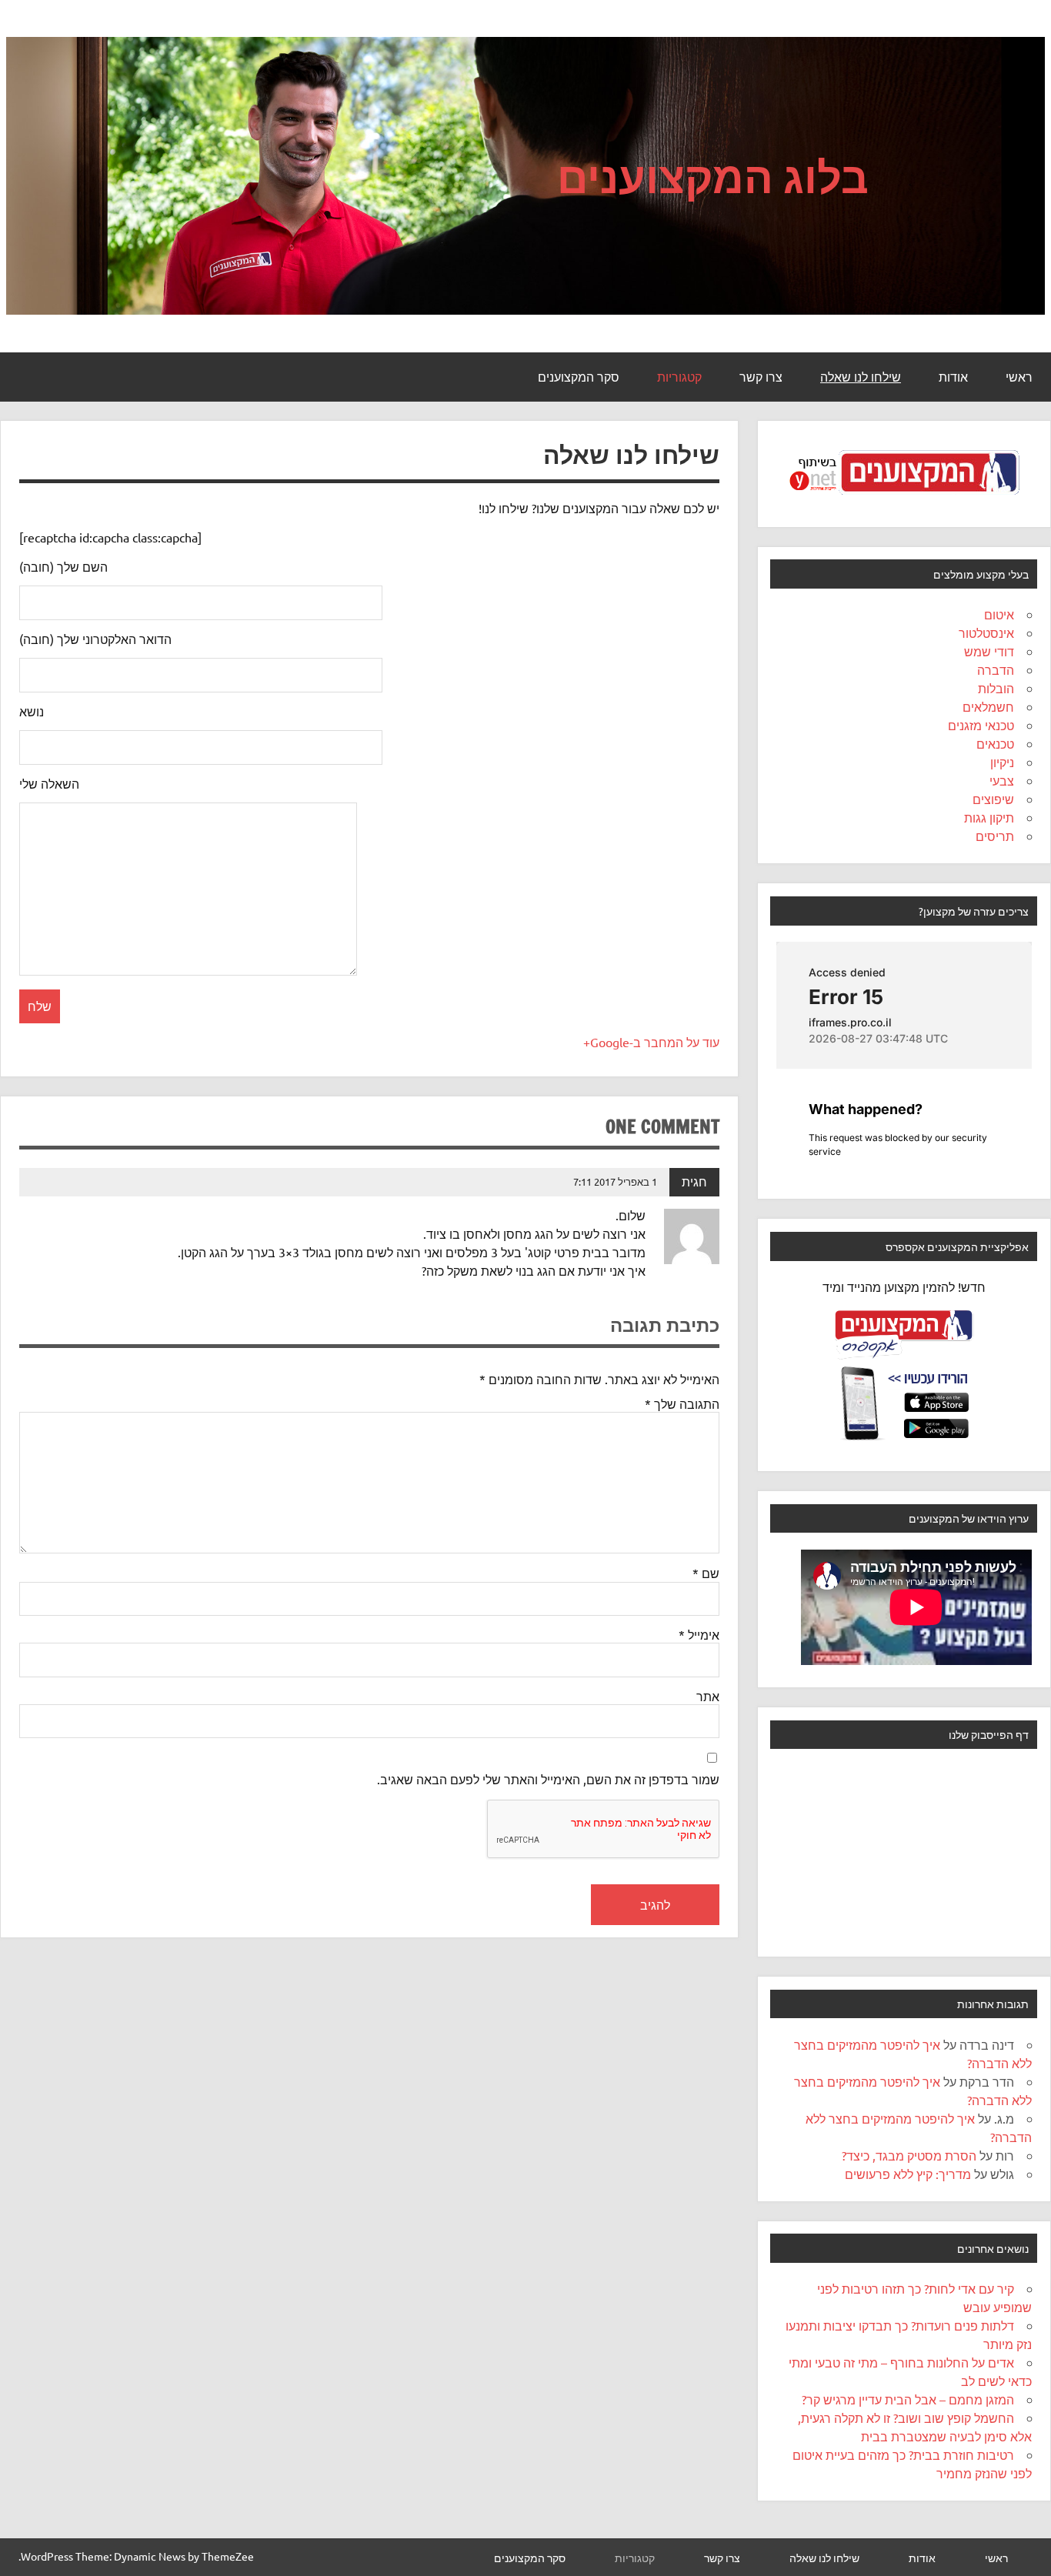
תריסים (995, 836)
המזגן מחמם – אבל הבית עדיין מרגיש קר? (908, 2399)
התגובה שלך (682, 1403)
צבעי (1002, 780)
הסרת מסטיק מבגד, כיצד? (909, 2155)
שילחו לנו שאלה (861, 377)
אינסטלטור (986, 632)
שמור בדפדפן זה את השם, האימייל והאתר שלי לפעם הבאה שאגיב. (548, 1779)
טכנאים (995, 743)
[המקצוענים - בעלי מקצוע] (904, 499)
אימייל (699, 1634)
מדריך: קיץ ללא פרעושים (908, 2174)
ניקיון (1002, 762)
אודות (953, 377)
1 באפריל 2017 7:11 (615, 1181)
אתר (708, 1696)
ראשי (1019, 377)
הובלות (996, 688)
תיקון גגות (989, 817)
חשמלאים (988, 706)
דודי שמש (989, 651)
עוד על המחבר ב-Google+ (651, 1042)
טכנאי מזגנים (981, 725)
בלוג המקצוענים (713, 176)
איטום (999, 614)
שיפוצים (993, 799)
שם (706, 1573)
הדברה (996, 669)
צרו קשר (761, 377)
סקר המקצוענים (579, 377)
